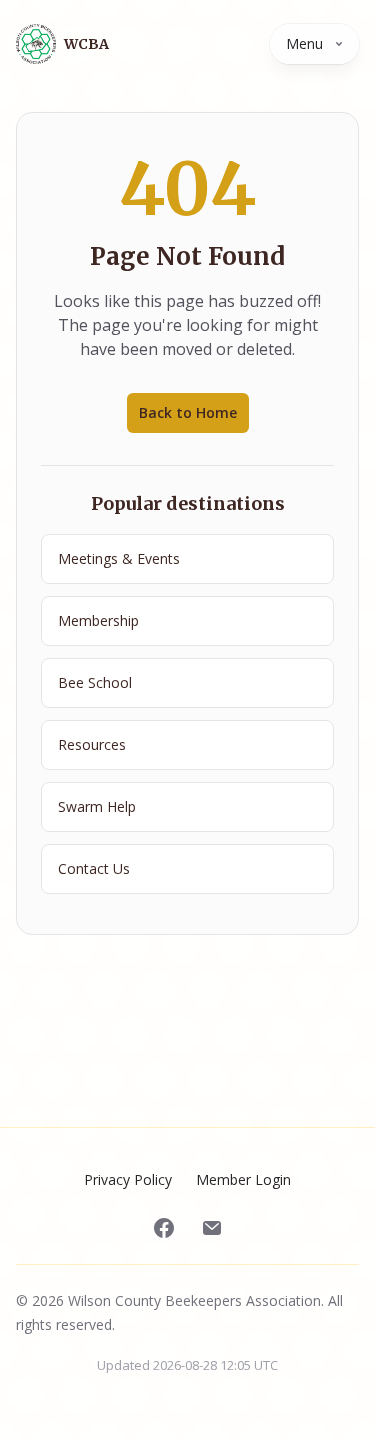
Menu (304, 43)
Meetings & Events (119, 558)
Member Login (243, 1179)
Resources (92, 744)
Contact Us (94, 868)
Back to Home (188, 412)
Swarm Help (97, 806)
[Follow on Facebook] (164, 1228)
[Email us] (212, 1228)
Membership (98, 620)
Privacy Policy (128, 1179)
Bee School (95, 682)
